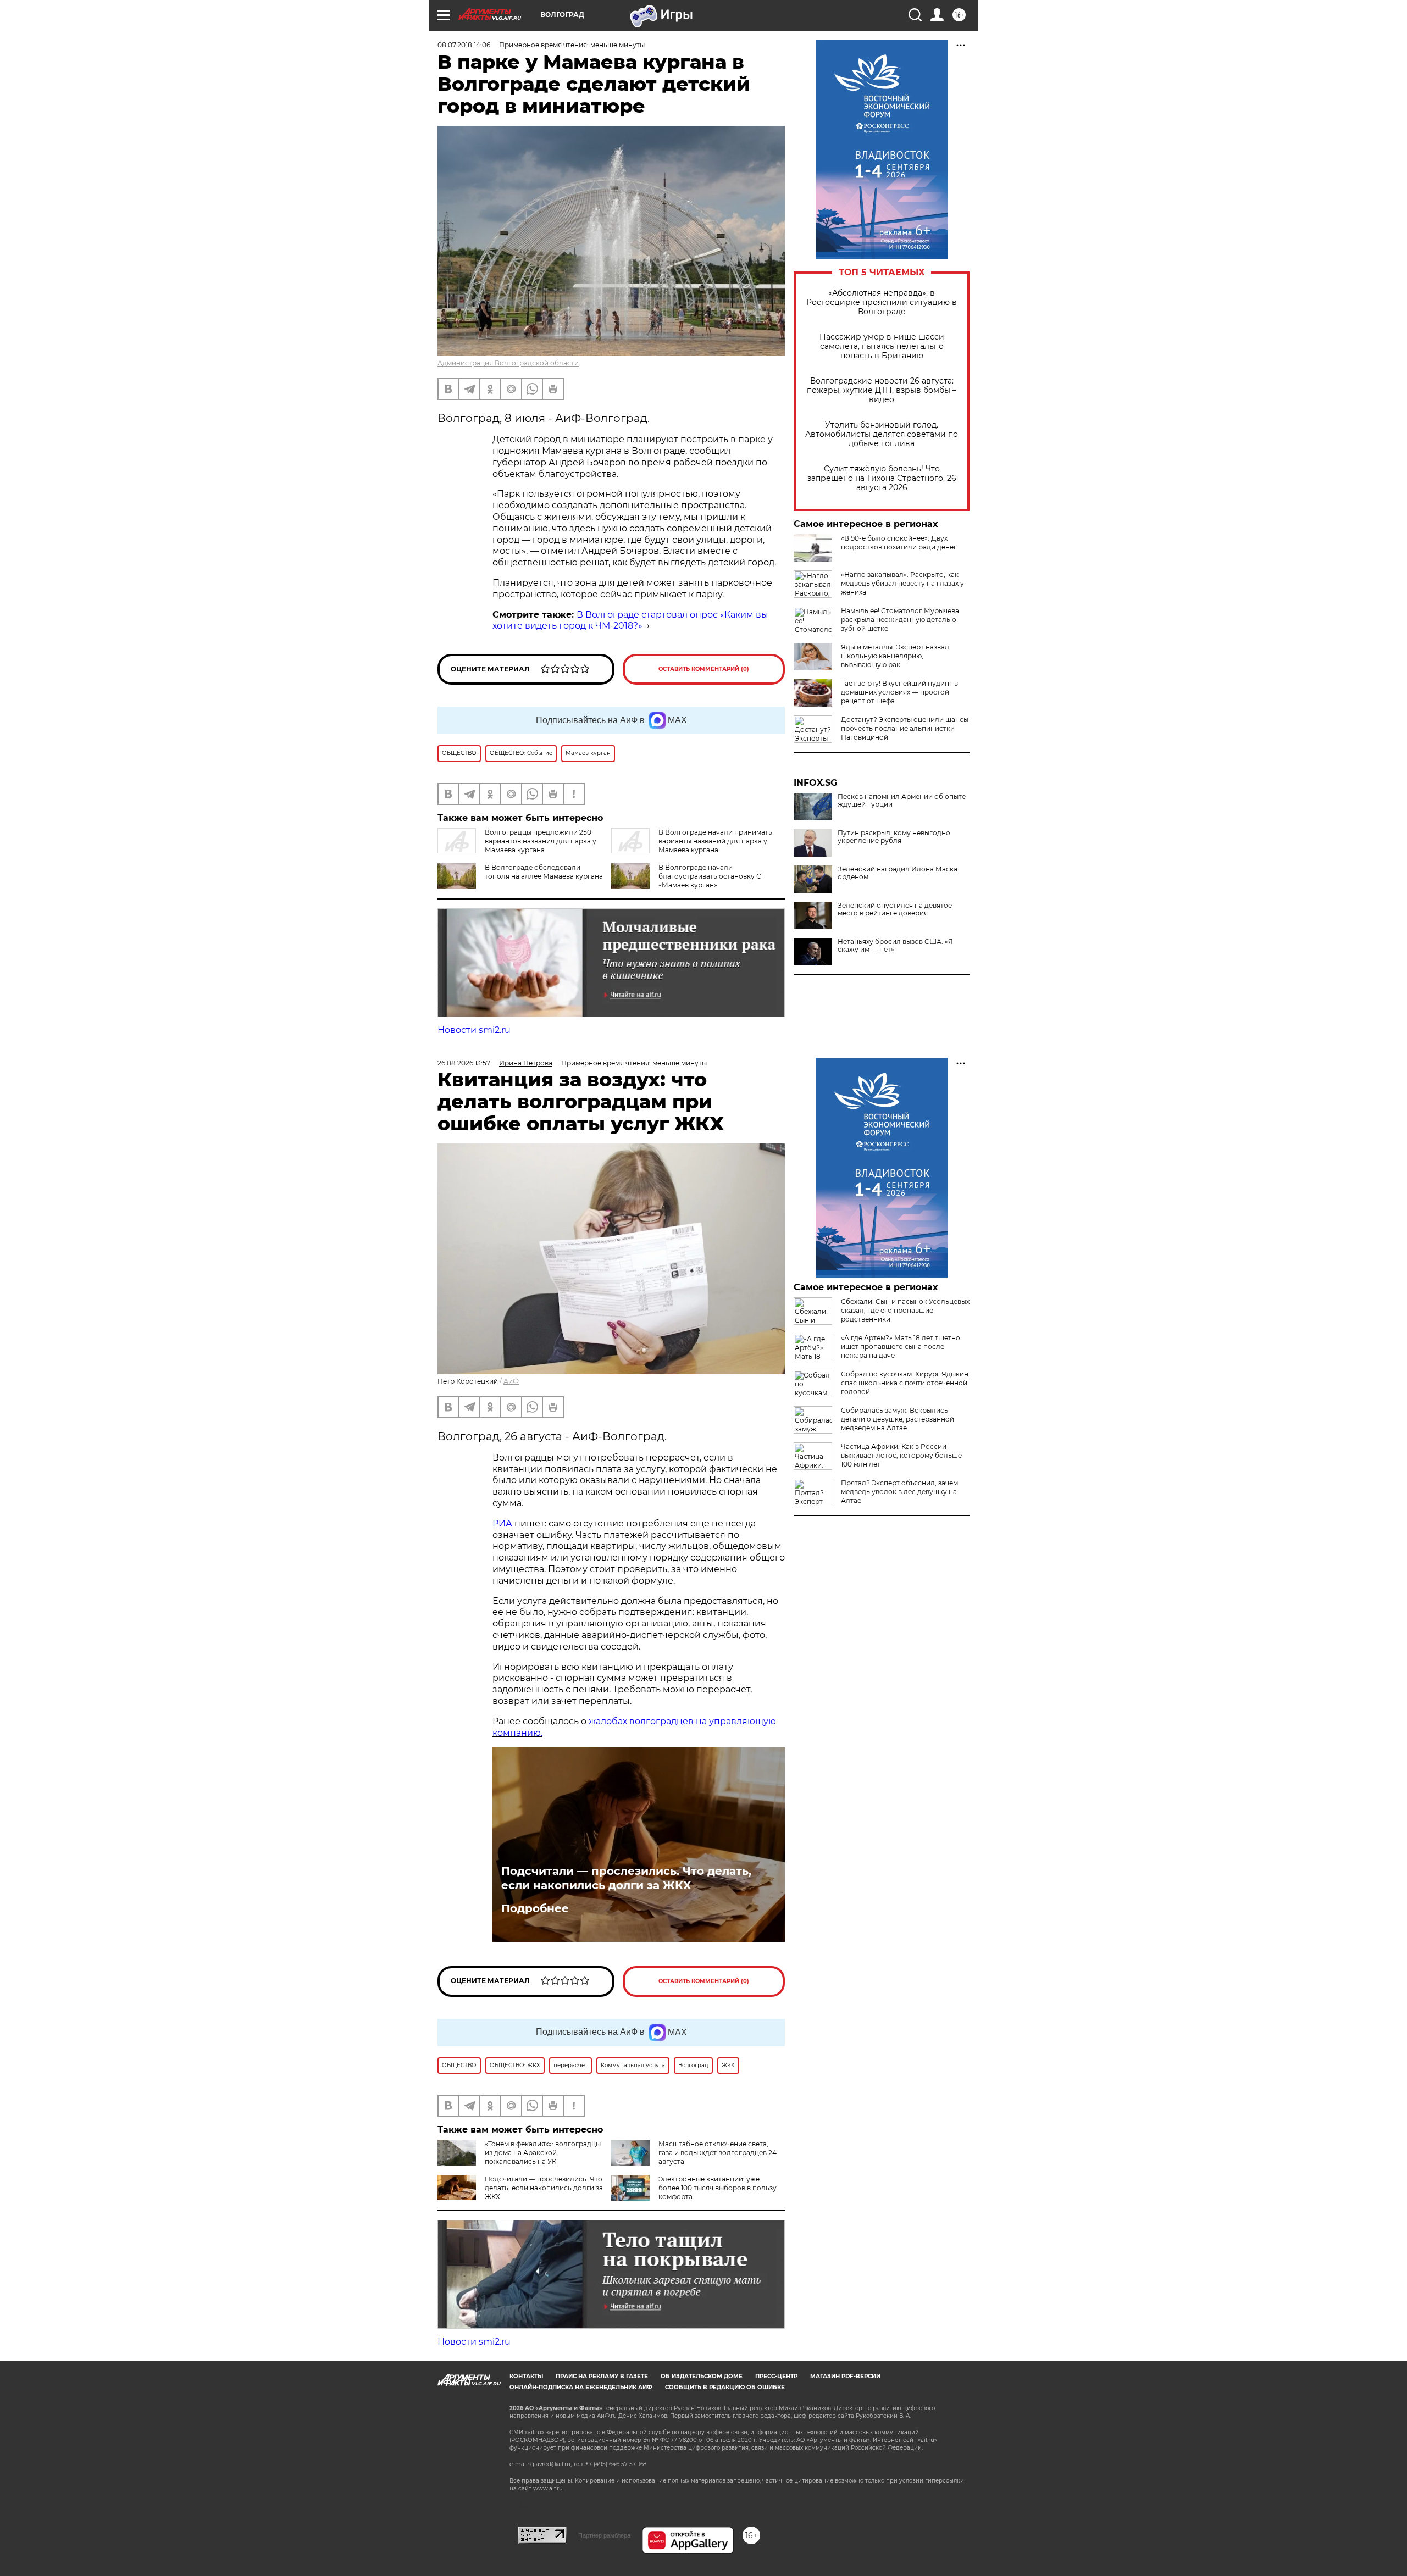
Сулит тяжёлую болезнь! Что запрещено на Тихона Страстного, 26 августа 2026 (882, 478)
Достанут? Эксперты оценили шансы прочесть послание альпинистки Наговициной (905, 728)
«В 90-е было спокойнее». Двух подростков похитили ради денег (899, 543)
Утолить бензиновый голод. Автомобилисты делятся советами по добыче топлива (882, 434)
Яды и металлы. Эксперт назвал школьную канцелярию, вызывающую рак (895, 656)
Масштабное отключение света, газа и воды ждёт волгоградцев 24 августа (718, 2153)
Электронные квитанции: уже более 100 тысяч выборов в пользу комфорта (718, 2188)
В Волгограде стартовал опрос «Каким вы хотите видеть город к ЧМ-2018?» (630, 620)
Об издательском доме (702, 2376)
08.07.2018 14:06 (464, 45)
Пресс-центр (776, 2376)
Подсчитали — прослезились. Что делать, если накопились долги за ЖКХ (626, 1878)
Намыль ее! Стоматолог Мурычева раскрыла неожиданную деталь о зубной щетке (900, 620)
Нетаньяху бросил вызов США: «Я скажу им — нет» (895, 946)
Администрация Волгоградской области (508, 363)
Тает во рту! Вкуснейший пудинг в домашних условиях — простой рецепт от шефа (899, 692)
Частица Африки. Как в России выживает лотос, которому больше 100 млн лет (901, 1455)
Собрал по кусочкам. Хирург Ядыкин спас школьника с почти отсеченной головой (905, 1383)
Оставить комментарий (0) (704, 669)
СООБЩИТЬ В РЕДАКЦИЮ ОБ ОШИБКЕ (725, 2387)
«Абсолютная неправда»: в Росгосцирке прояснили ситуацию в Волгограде (882, 302)
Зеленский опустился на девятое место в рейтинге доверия (895, 909)
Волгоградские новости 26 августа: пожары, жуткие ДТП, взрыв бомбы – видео (882, 390)
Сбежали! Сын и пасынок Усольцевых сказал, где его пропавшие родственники (905, 1310)
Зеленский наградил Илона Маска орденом (898, 873)
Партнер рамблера (604, 2535)
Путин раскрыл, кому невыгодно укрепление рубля (894, 837)
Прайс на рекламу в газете (602, 2376)
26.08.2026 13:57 (464, 1063)
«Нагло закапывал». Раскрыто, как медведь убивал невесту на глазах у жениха (902, 583)
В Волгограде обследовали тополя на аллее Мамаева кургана (544, 872)
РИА (502, 1523)
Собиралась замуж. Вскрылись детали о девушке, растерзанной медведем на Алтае (898, 1419)
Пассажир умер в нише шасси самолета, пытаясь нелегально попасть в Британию (882, 346)
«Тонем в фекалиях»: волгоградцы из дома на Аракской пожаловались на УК (543, 2153)
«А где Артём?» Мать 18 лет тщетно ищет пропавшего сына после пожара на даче (901, 1347)
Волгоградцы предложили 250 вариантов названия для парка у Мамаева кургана (541, 841)
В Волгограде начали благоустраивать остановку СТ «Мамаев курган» (712, 876)
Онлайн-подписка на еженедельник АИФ (581, 2387)
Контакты (526, 2376)
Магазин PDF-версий (845, 2376)
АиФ (511, 1381)
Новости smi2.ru (474, 1030)
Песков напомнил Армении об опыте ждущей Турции (902, 801)
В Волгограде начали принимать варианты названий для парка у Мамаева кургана (715, 841)
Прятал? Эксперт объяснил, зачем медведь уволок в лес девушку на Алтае (899, 1492)
